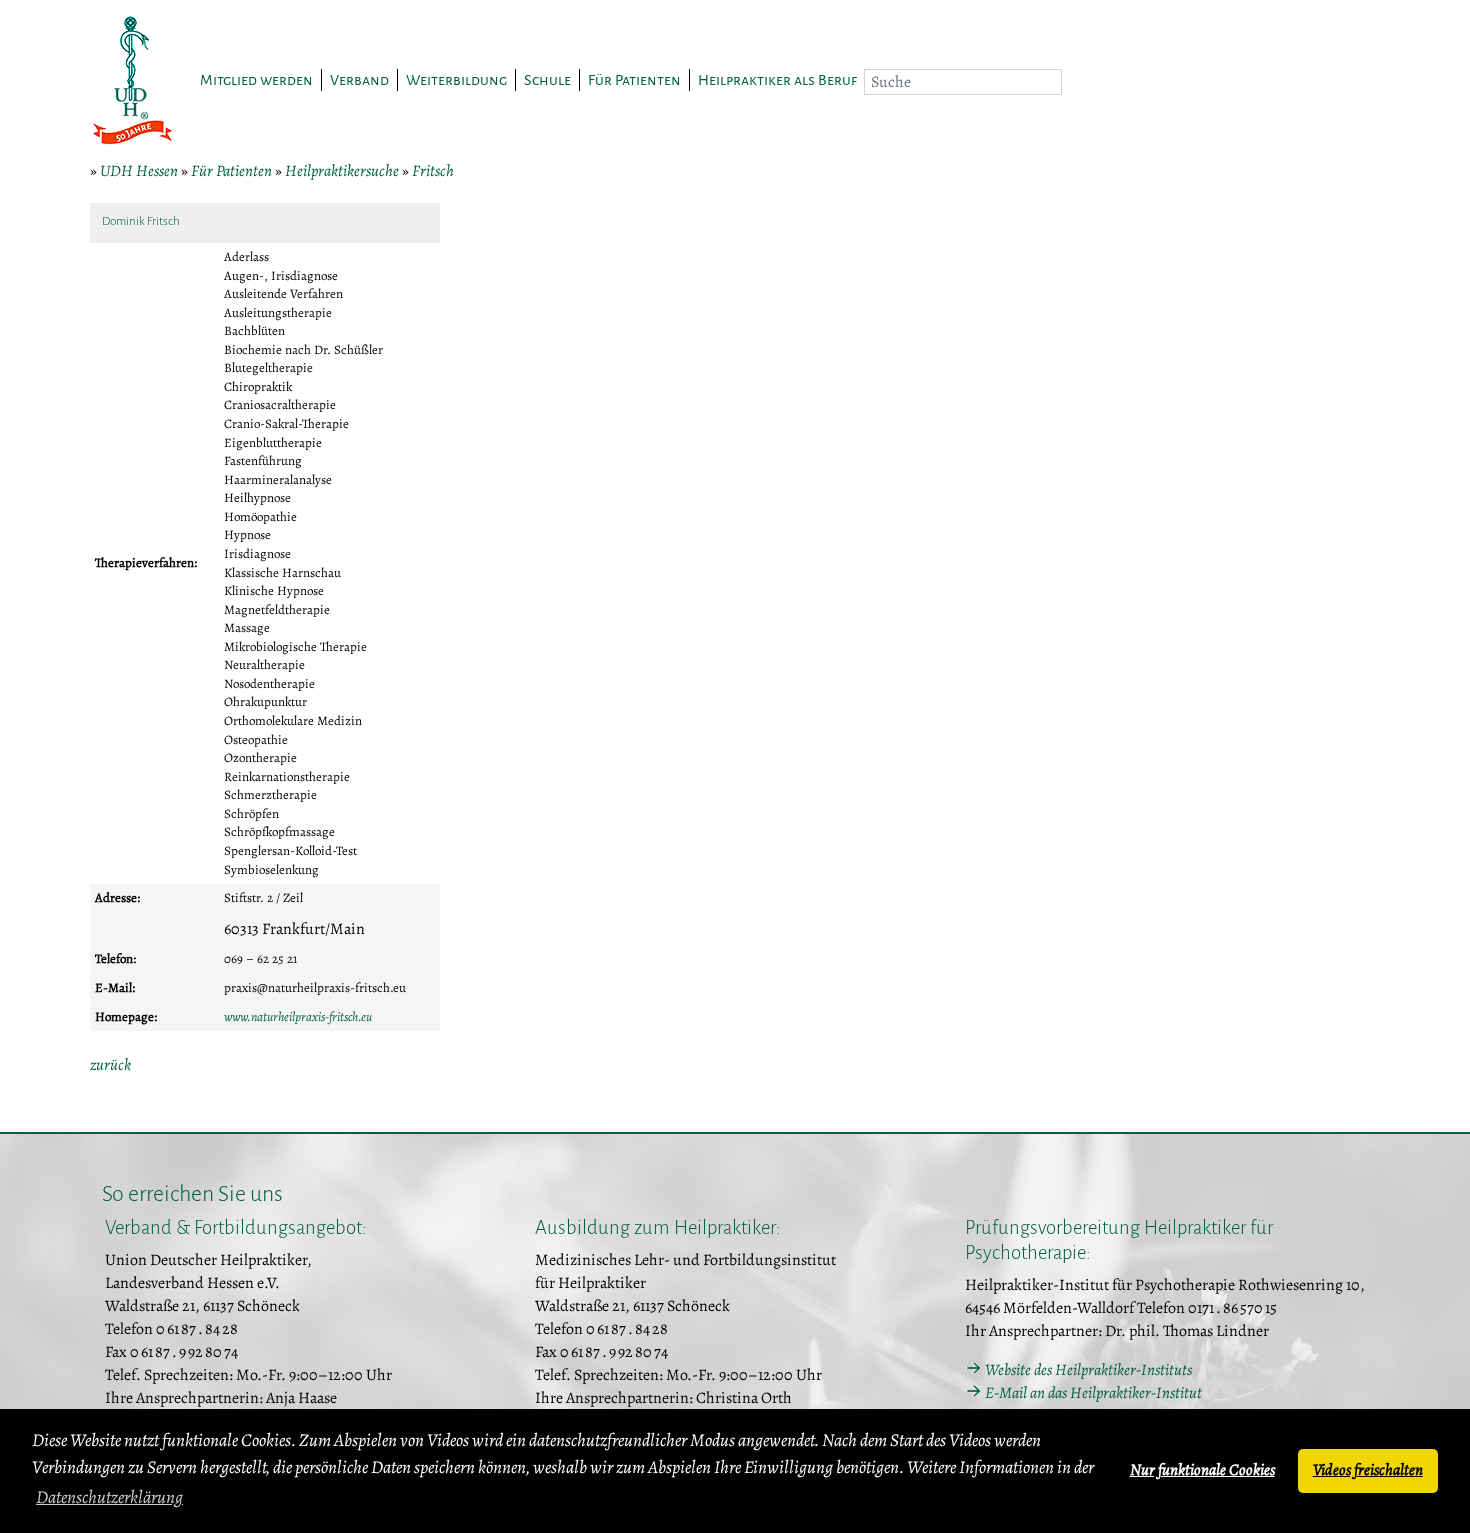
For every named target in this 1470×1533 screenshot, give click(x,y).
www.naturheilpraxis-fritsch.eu (298, 1016)
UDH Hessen (139, 171)
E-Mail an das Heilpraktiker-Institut (1093, 1393)
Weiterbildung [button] (456, 80)
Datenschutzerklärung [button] (109, 1497)
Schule (547, 80)
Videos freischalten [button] (1368, 1470)
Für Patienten (231, 171)
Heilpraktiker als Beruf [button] (777, 80)
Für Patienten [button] (634, 80)
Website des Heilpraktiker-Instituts (1088, 1370)
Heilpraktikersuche (342, 171)
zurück (110, 1065)
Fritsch (433, 171)
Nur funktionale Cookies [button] (1202, 1470)
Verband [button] (359, 80)
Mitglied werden (256, 80)
